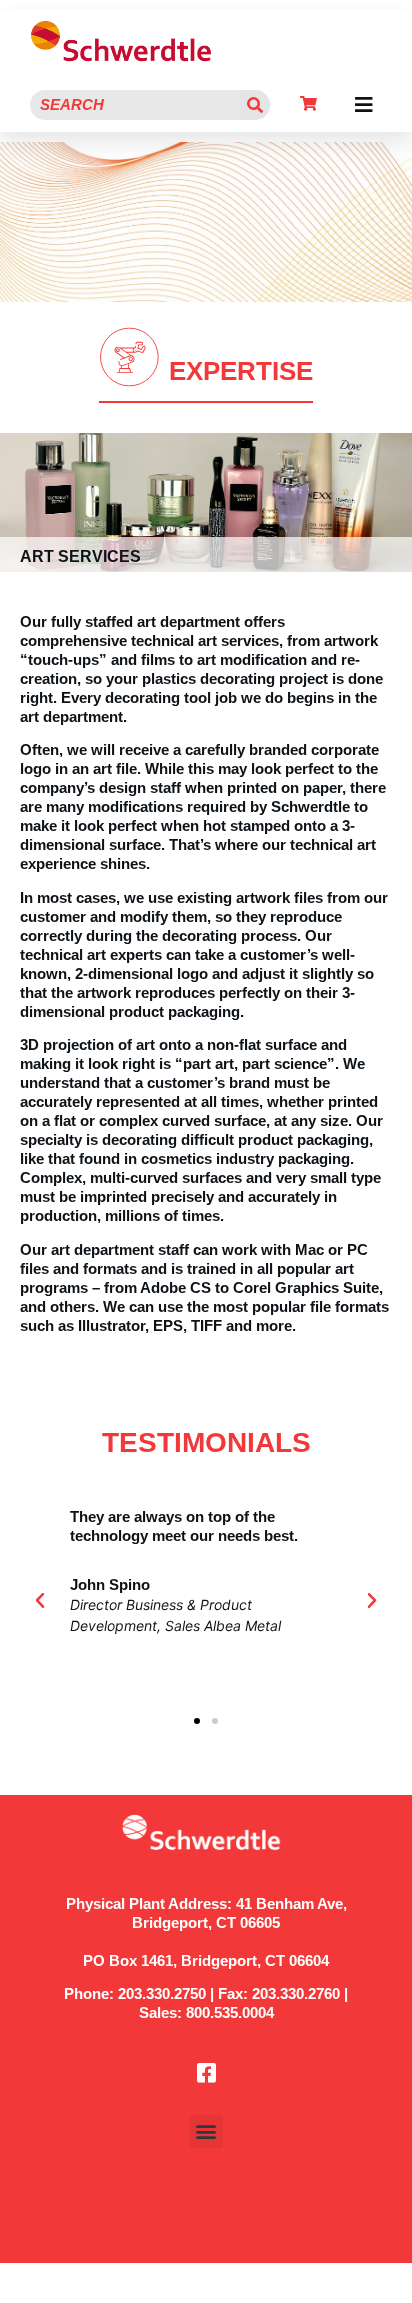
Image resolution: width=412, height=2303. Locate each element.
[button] (364, 104)
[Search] (255, 105)
